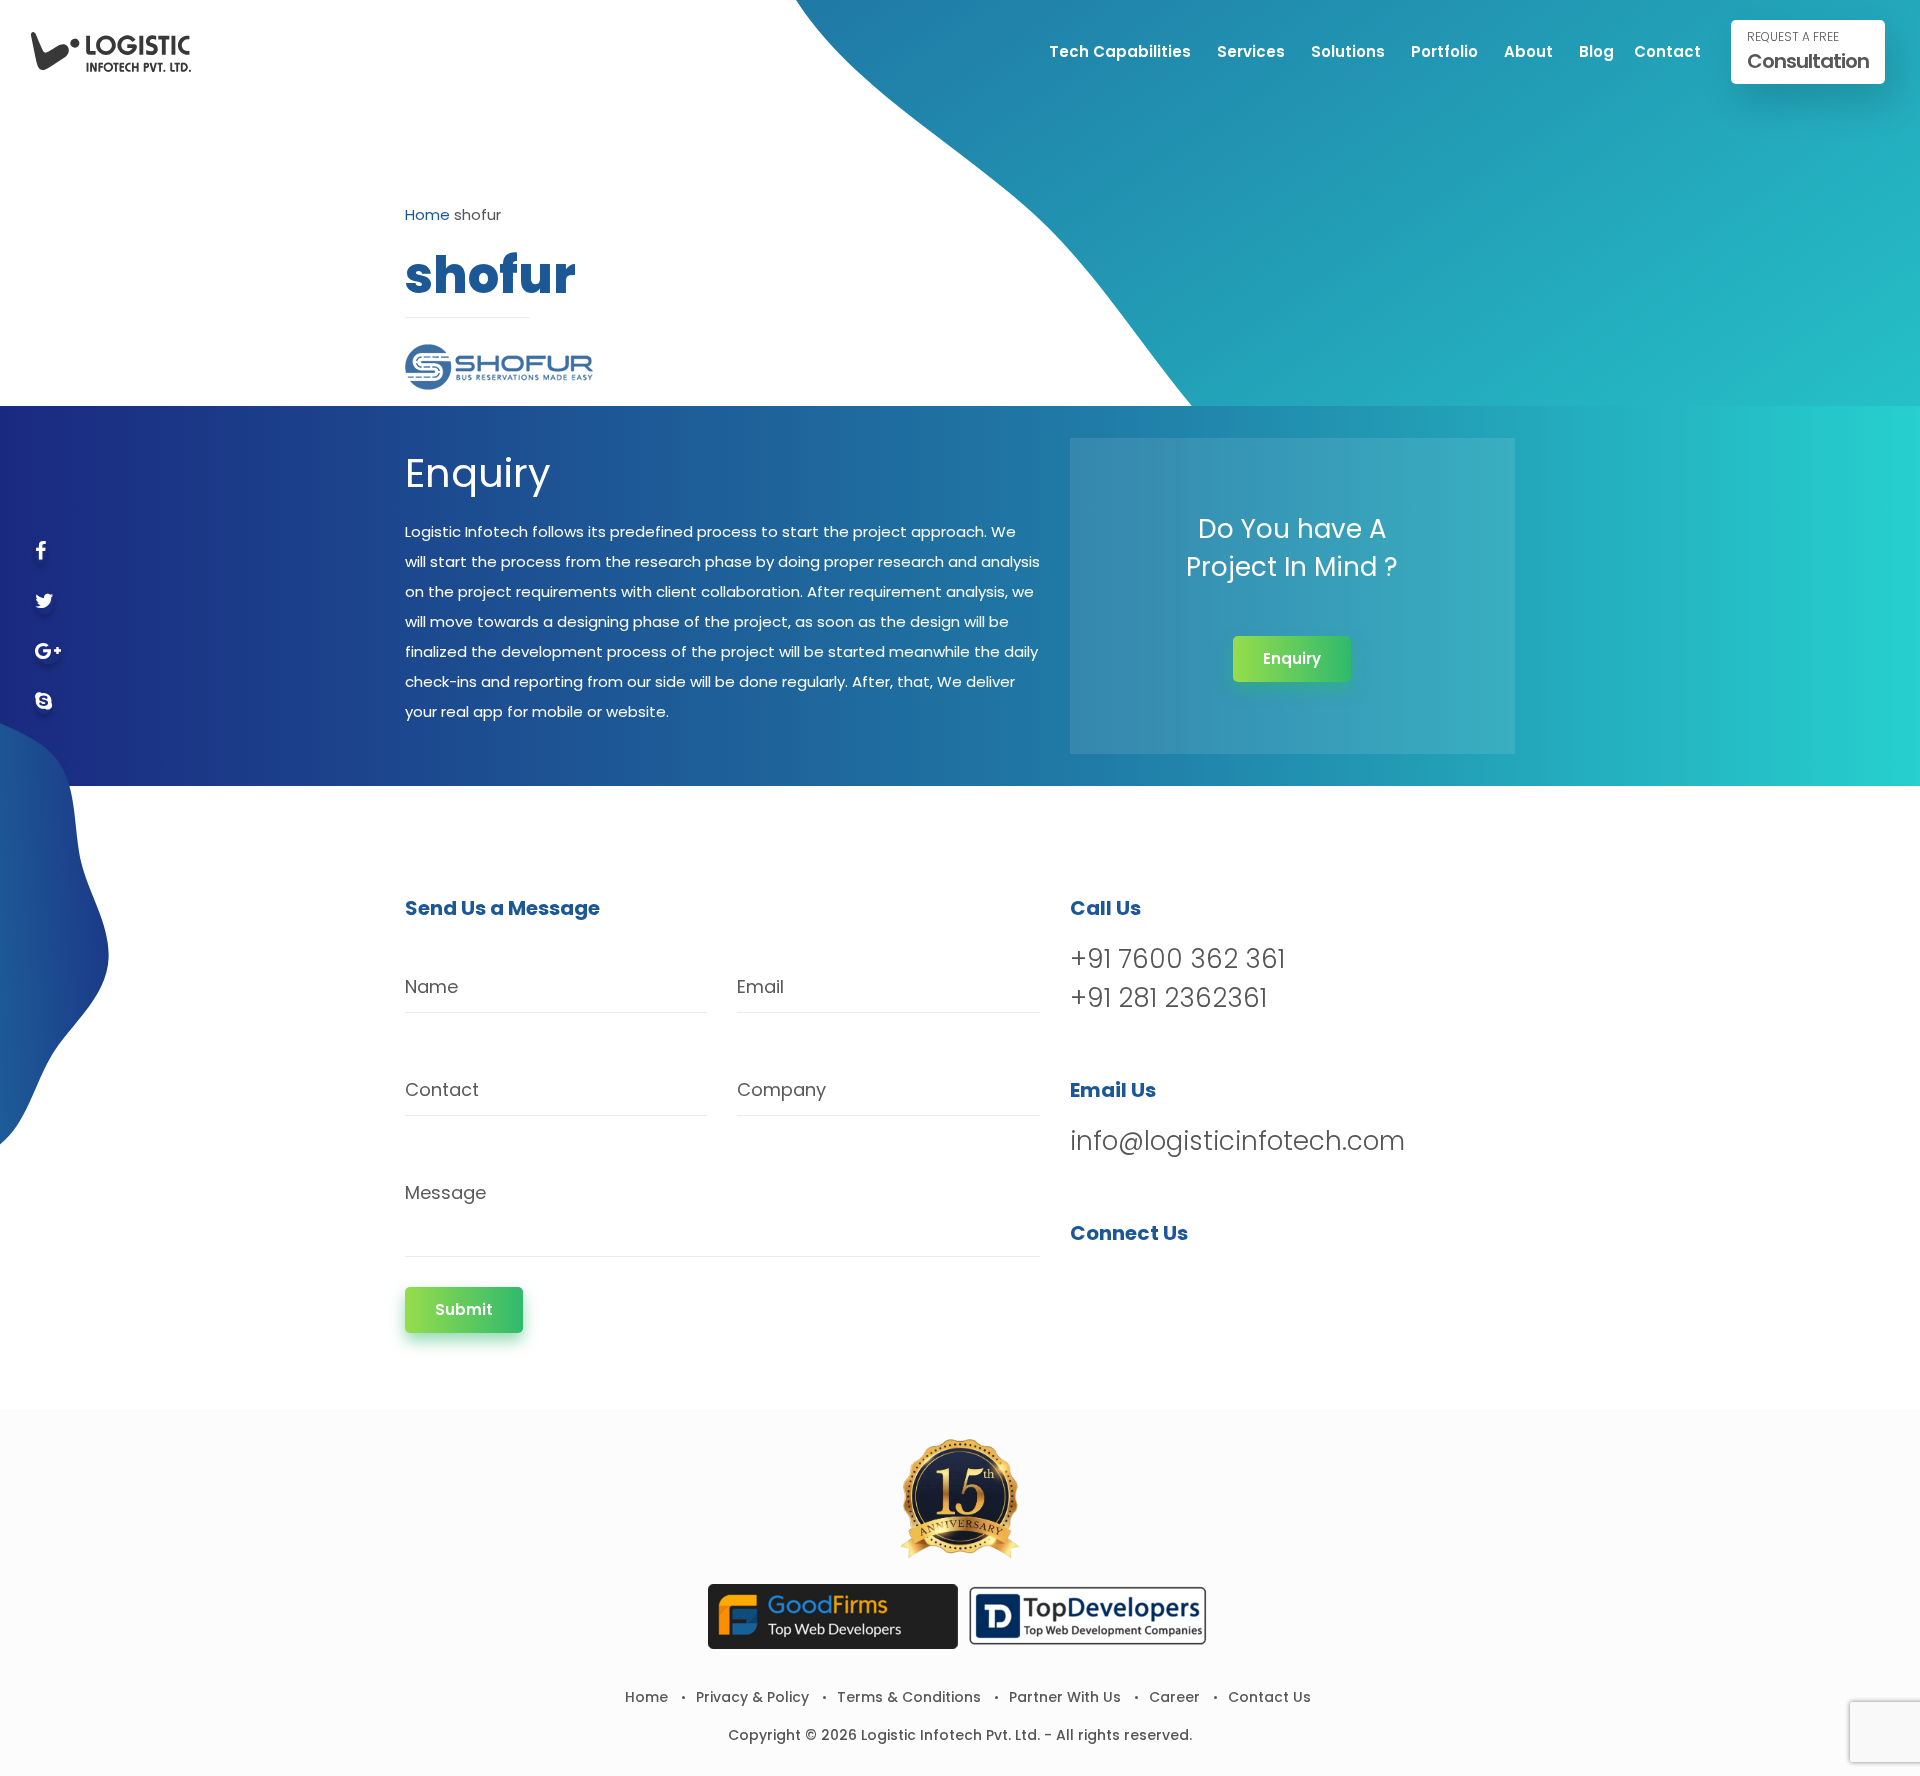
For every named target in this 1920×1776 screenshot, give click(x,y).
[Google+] (48, 652)
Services (1251, 51)
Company (781, 1089)
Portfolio (1444, 51)
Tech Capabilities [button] (1120, 51)
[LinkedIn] (1191, 1284)
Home (427, 214)
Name (431, 986)
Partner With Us (1065, 1697)
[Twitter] (44, 602)
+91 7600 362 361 (1177, 959)
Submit (464, 1309)
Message (445, 1192)
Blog (1596, 51)
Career (1174, 1697)
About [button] (1528, 51)
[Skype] (43, 702)
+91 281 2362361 (1168, 998)
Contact (1667, 51)
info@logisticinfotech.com (1237, 1141)
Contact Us (1269, 1697)
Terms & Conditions (909, 1697)
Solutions (1348, 51)
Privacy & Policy (752, 1697)
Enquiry (1292, 658)
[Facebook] (40, 552)
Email (760, 986)
